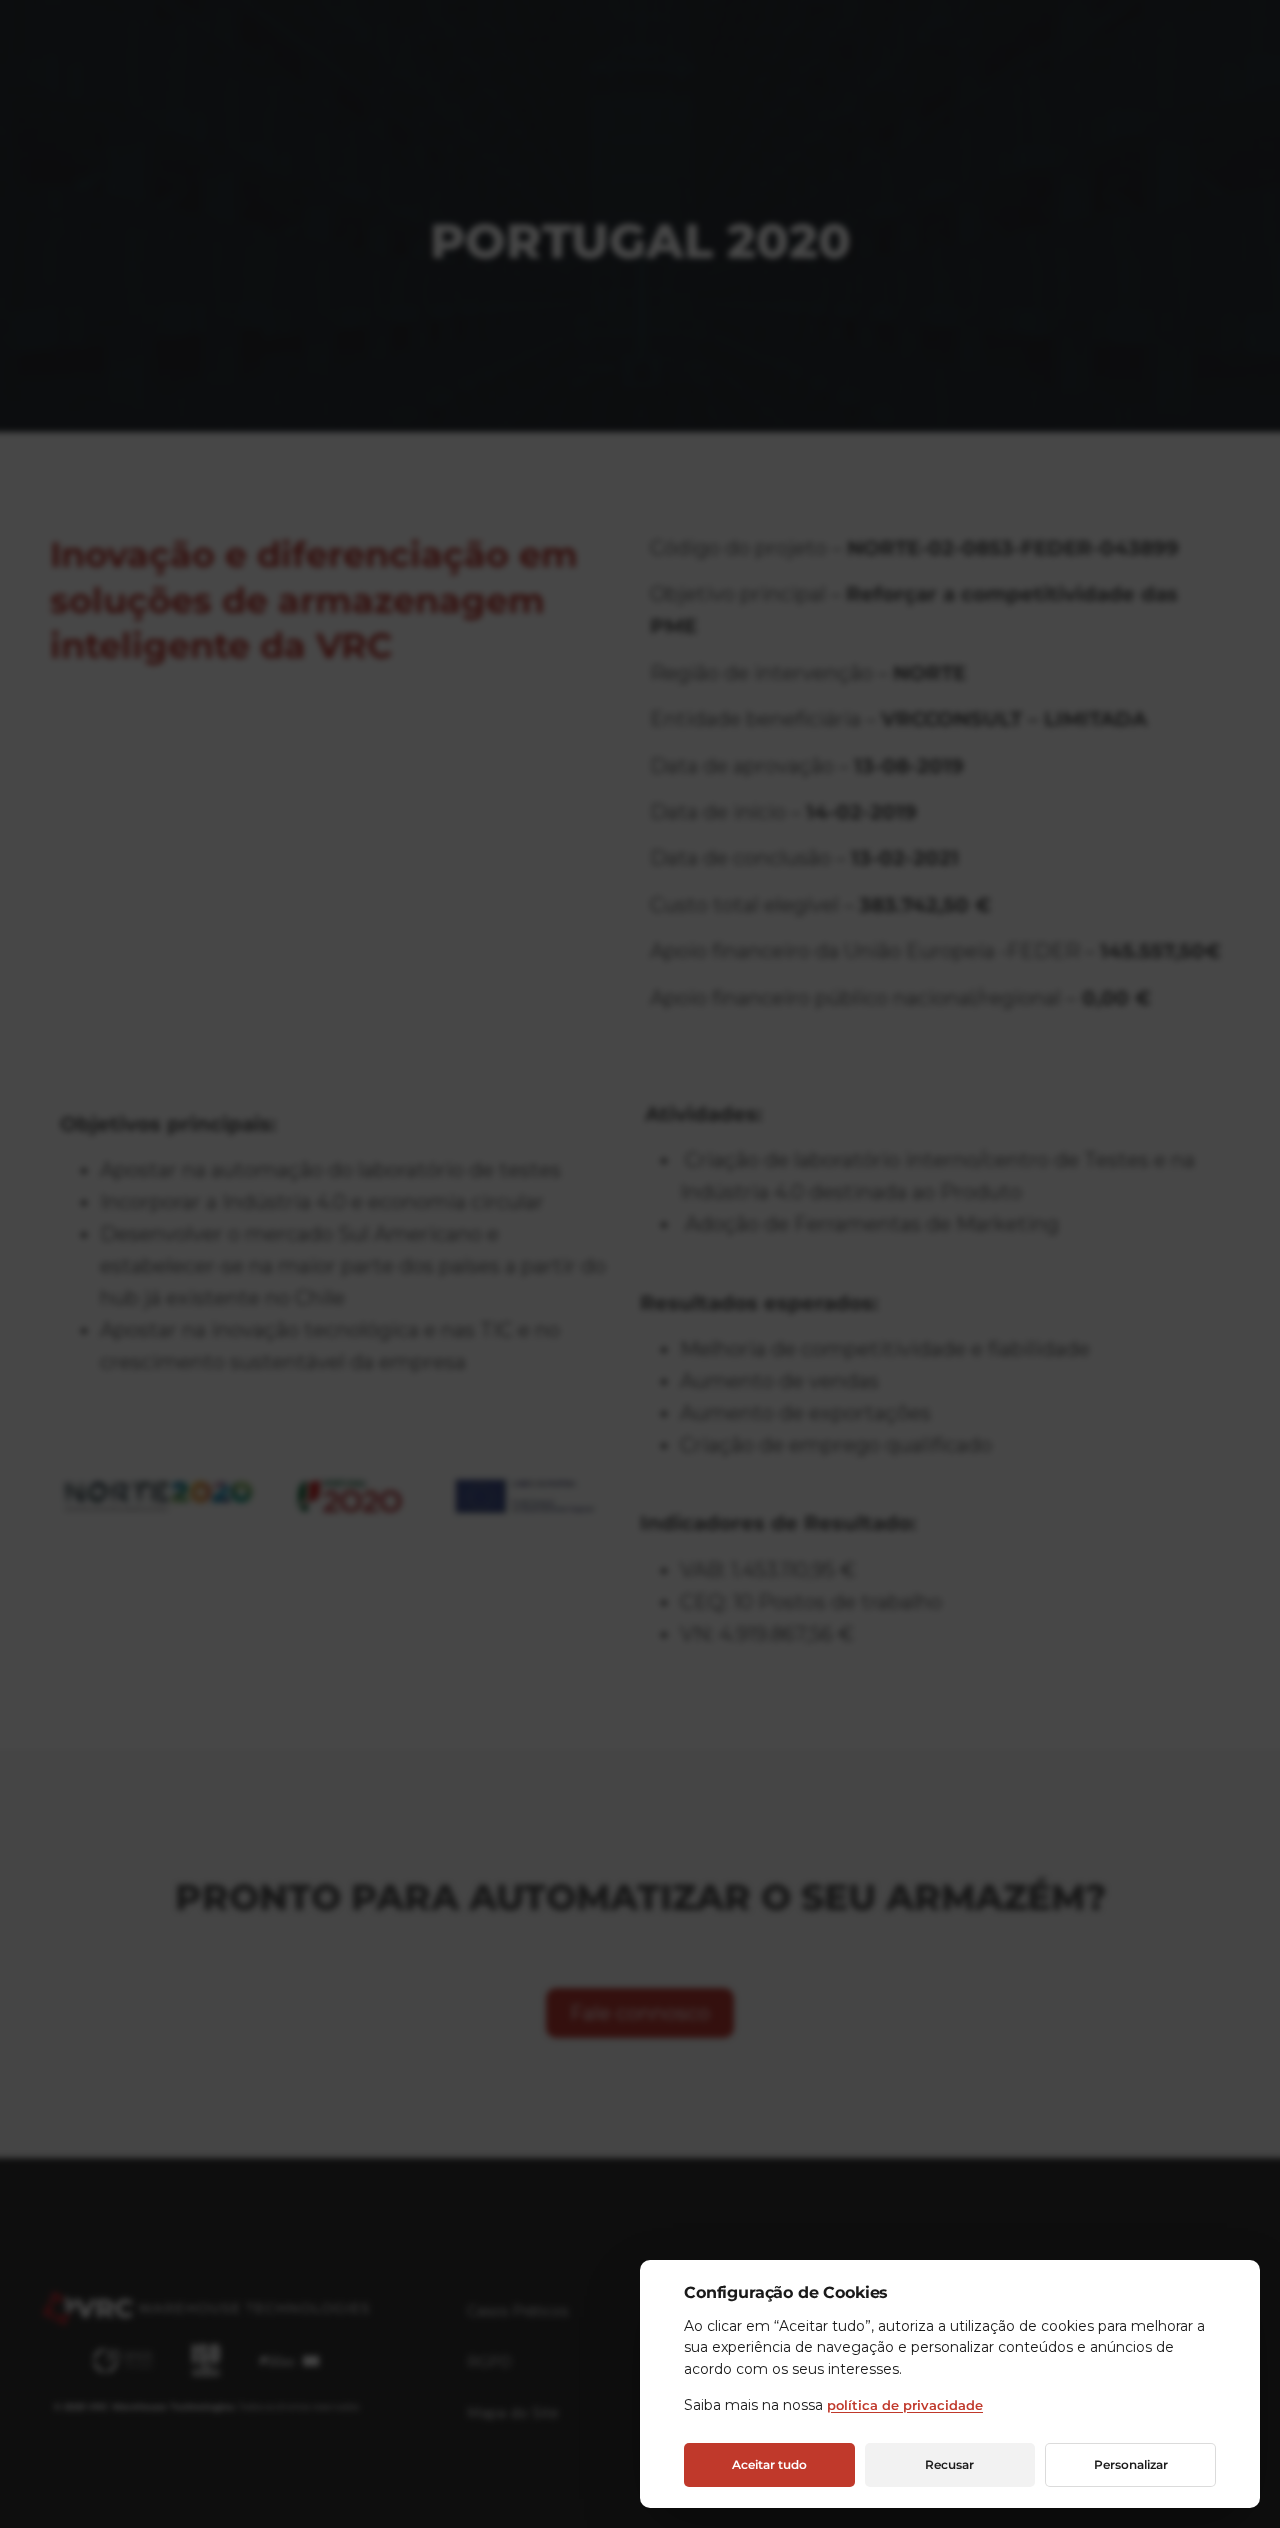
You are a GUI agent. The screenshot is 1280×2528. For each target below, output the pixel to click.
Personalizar (1131, 2464)
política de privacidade (905, 2405)
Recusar (949, 2464)
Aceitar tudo (769, 2464)
